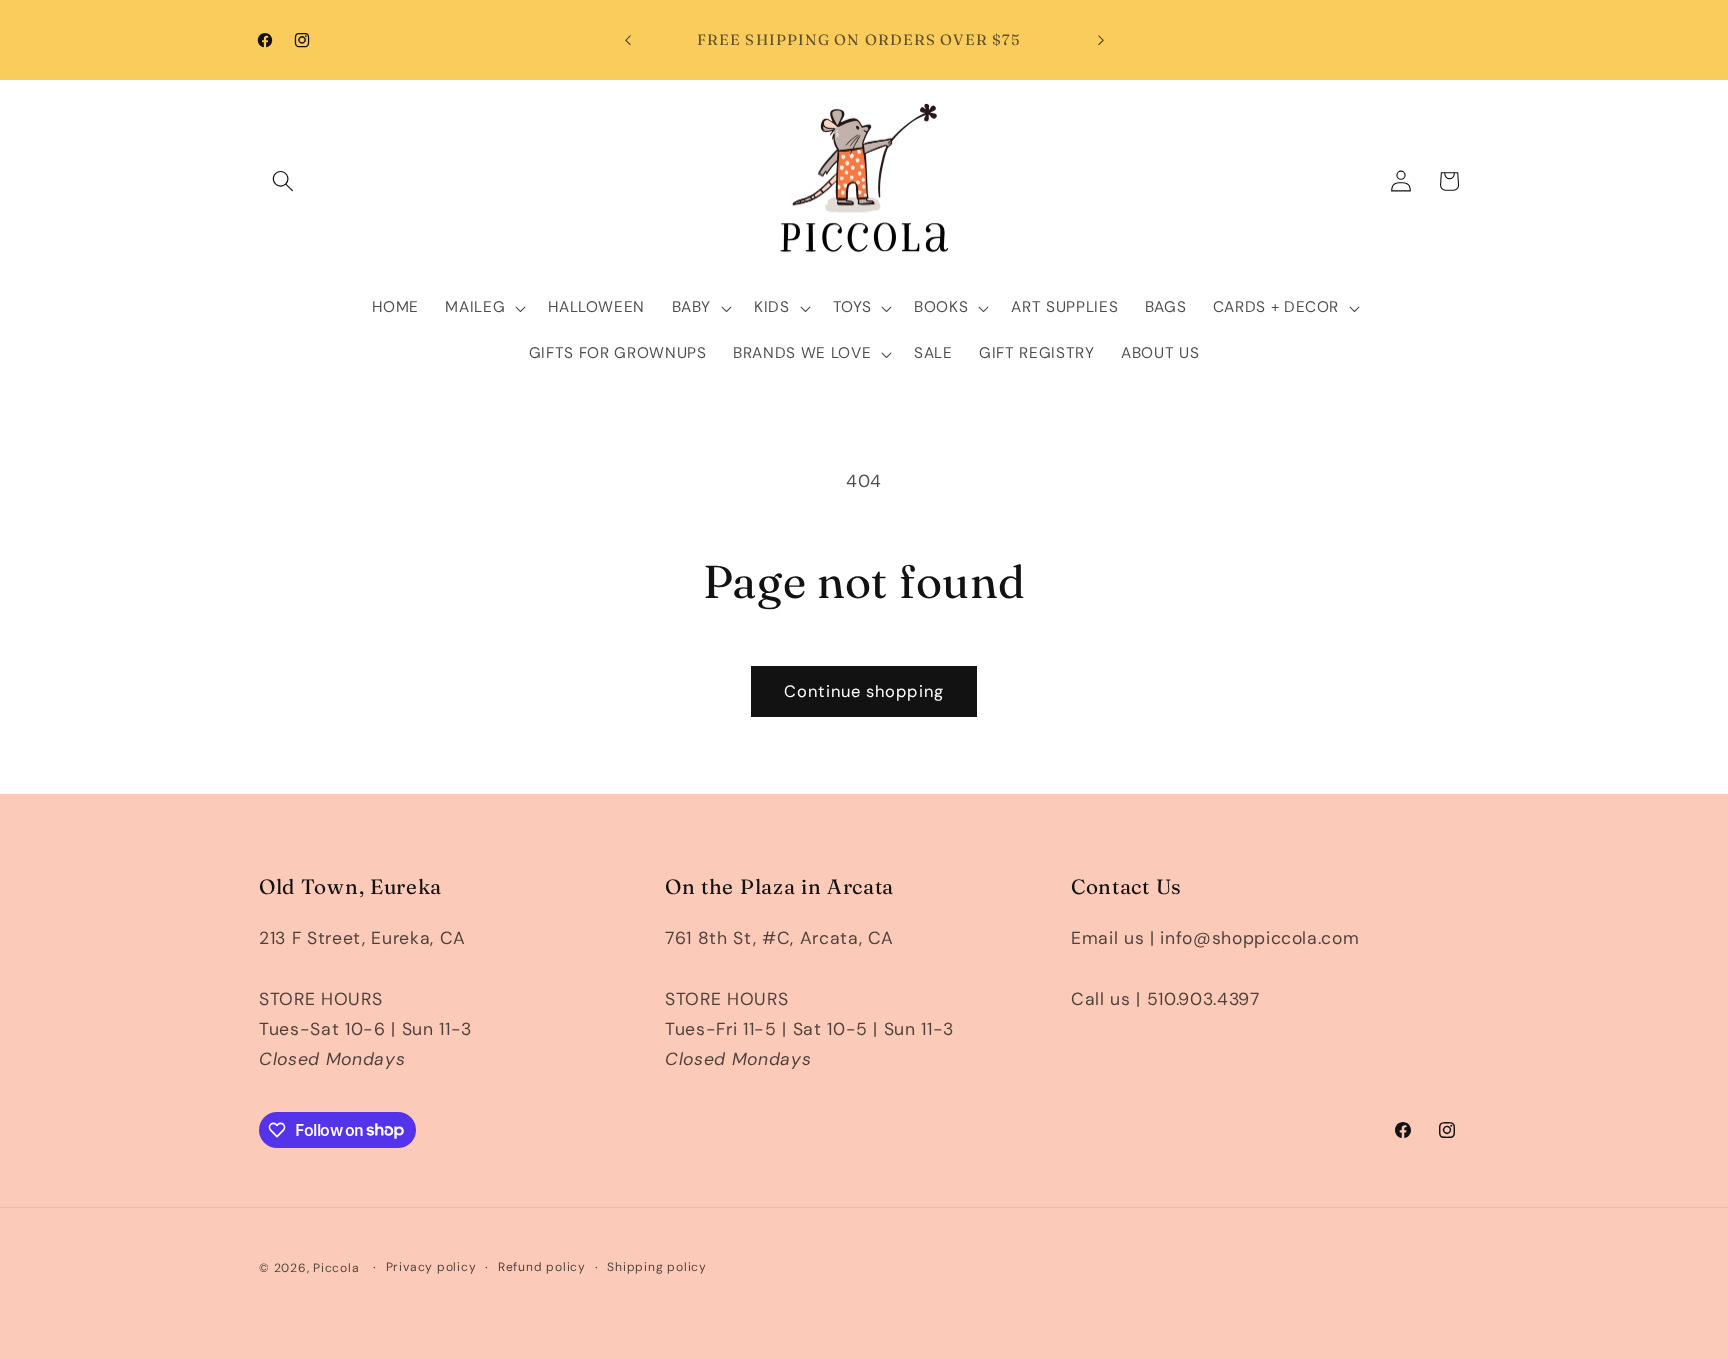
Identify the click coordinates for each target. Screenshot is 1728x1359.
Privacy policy (431, 1267)
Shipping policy (657, 1267)
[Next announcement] (1101, 40)
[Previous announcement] (628, 40)
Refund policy (542, 1267)
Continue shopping (864, 691)
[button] (283, 181)
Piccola (336, 1268)
